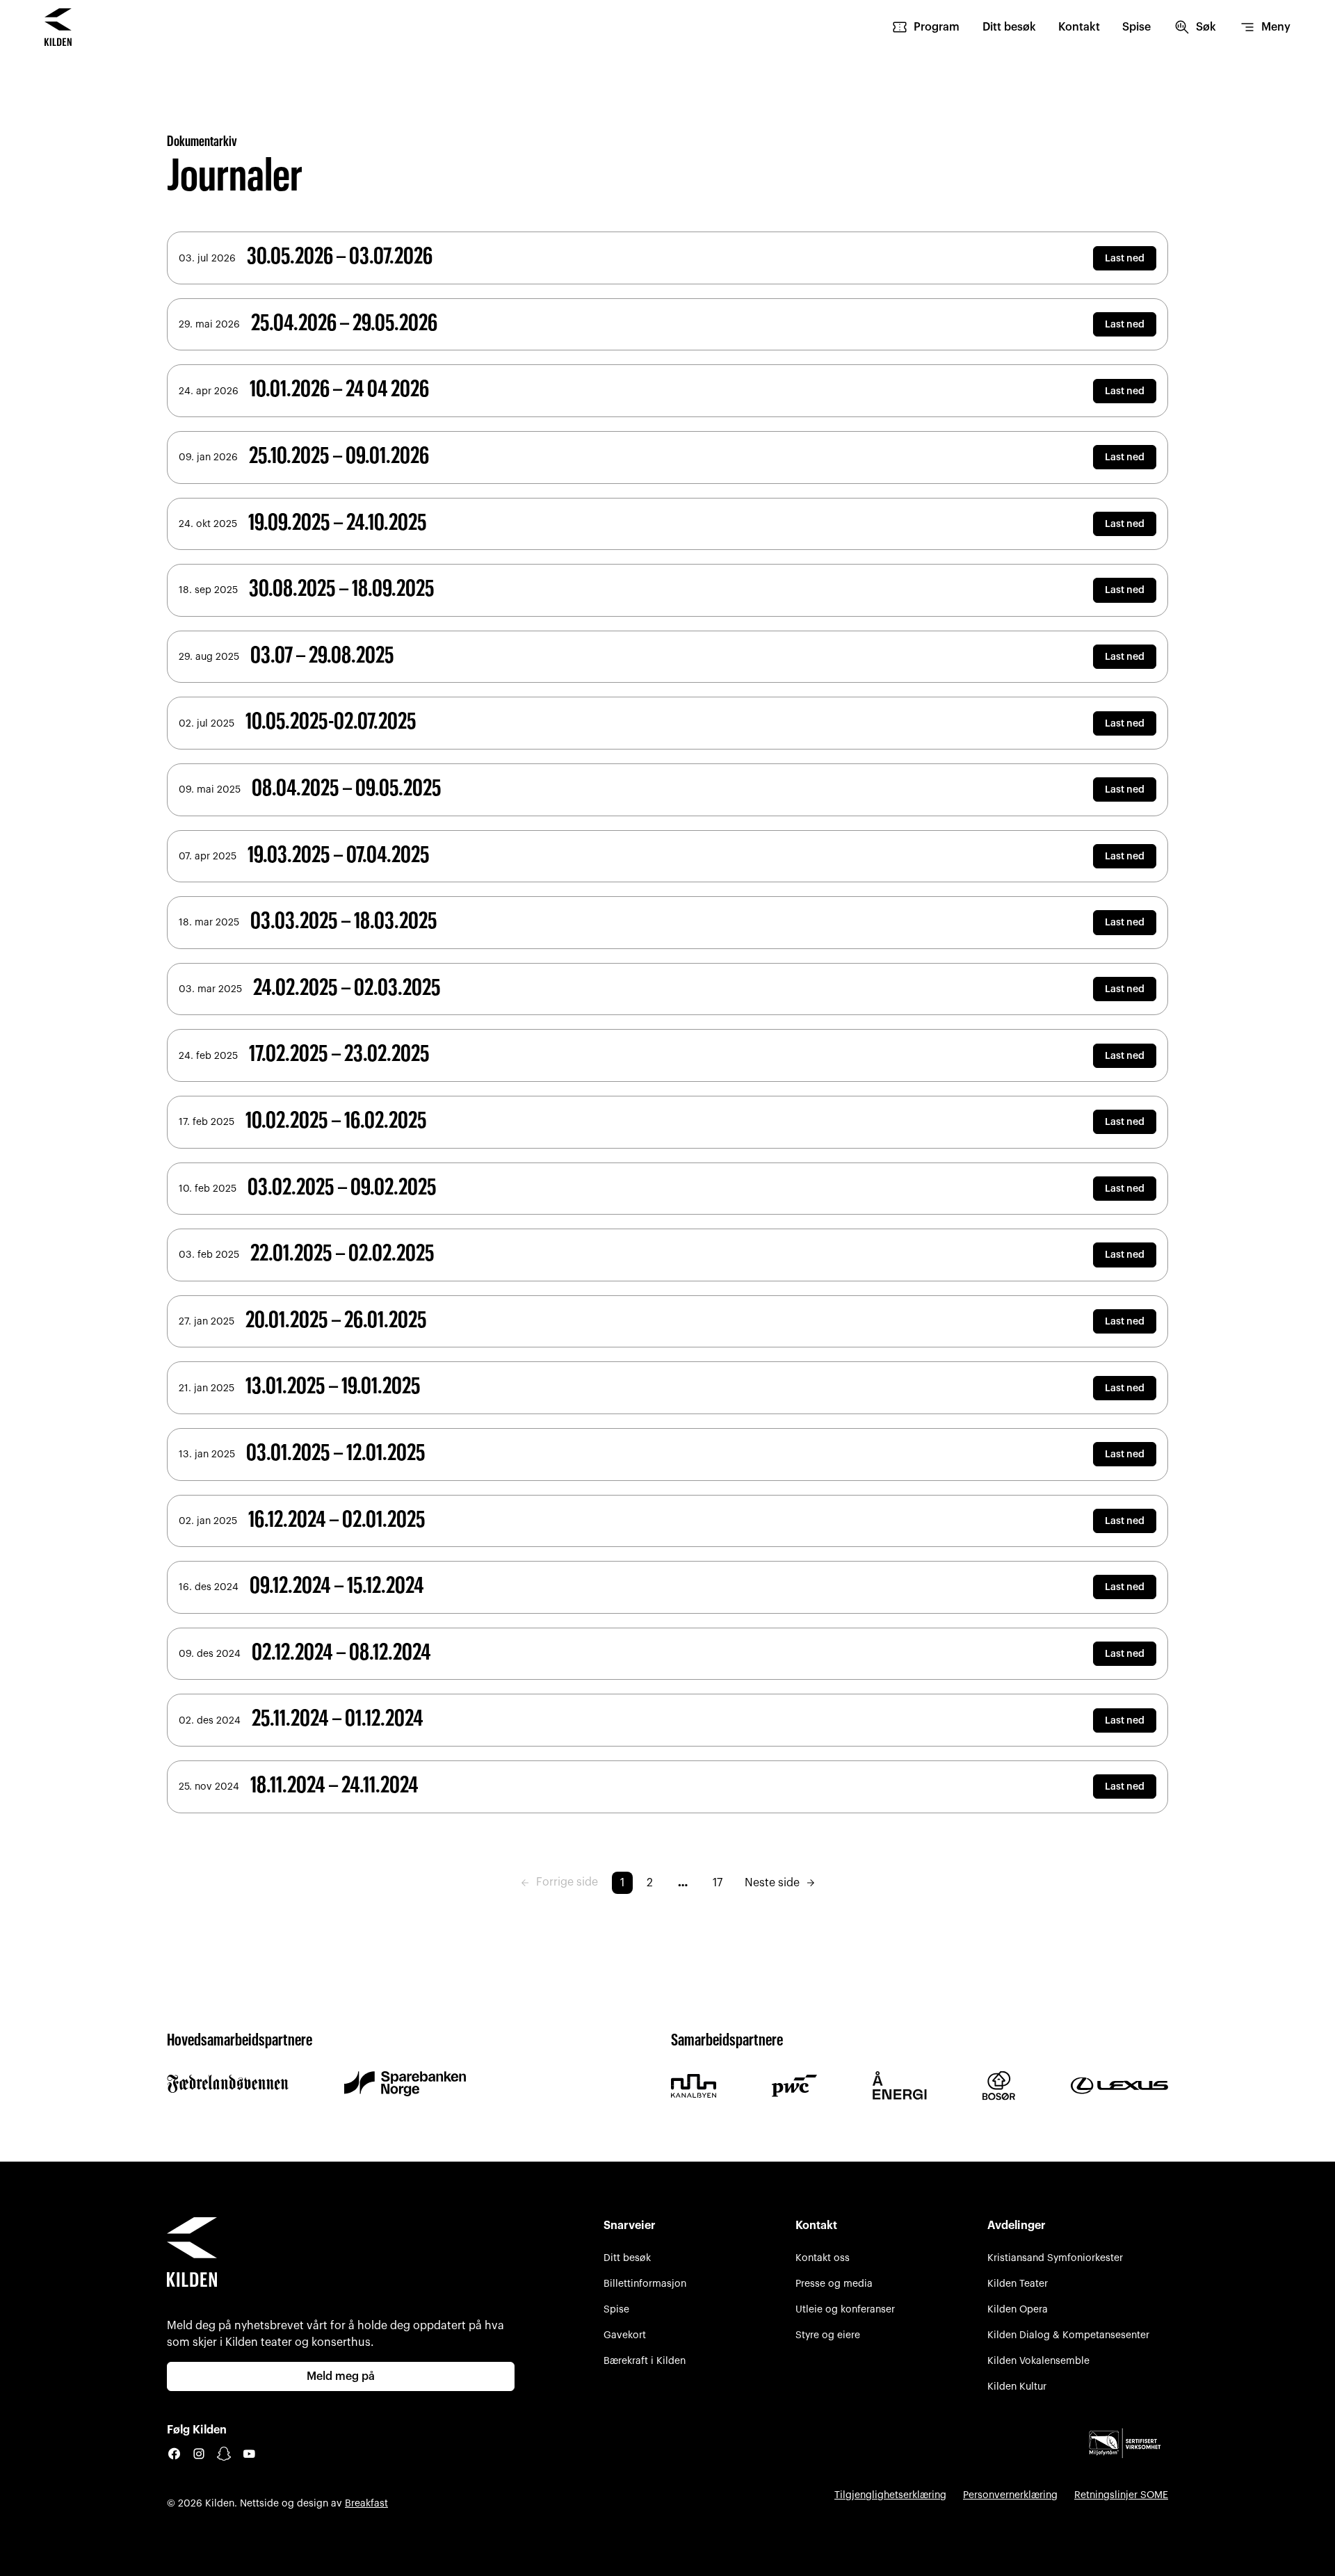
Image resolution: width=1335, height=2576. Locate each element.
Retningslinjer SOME (1121, 2495)
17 (718, 1883)
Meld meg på (341, 2376)
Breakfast (366, 2503)
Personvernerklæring (1010, 2495)
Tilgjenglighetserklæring (890, 2495)
